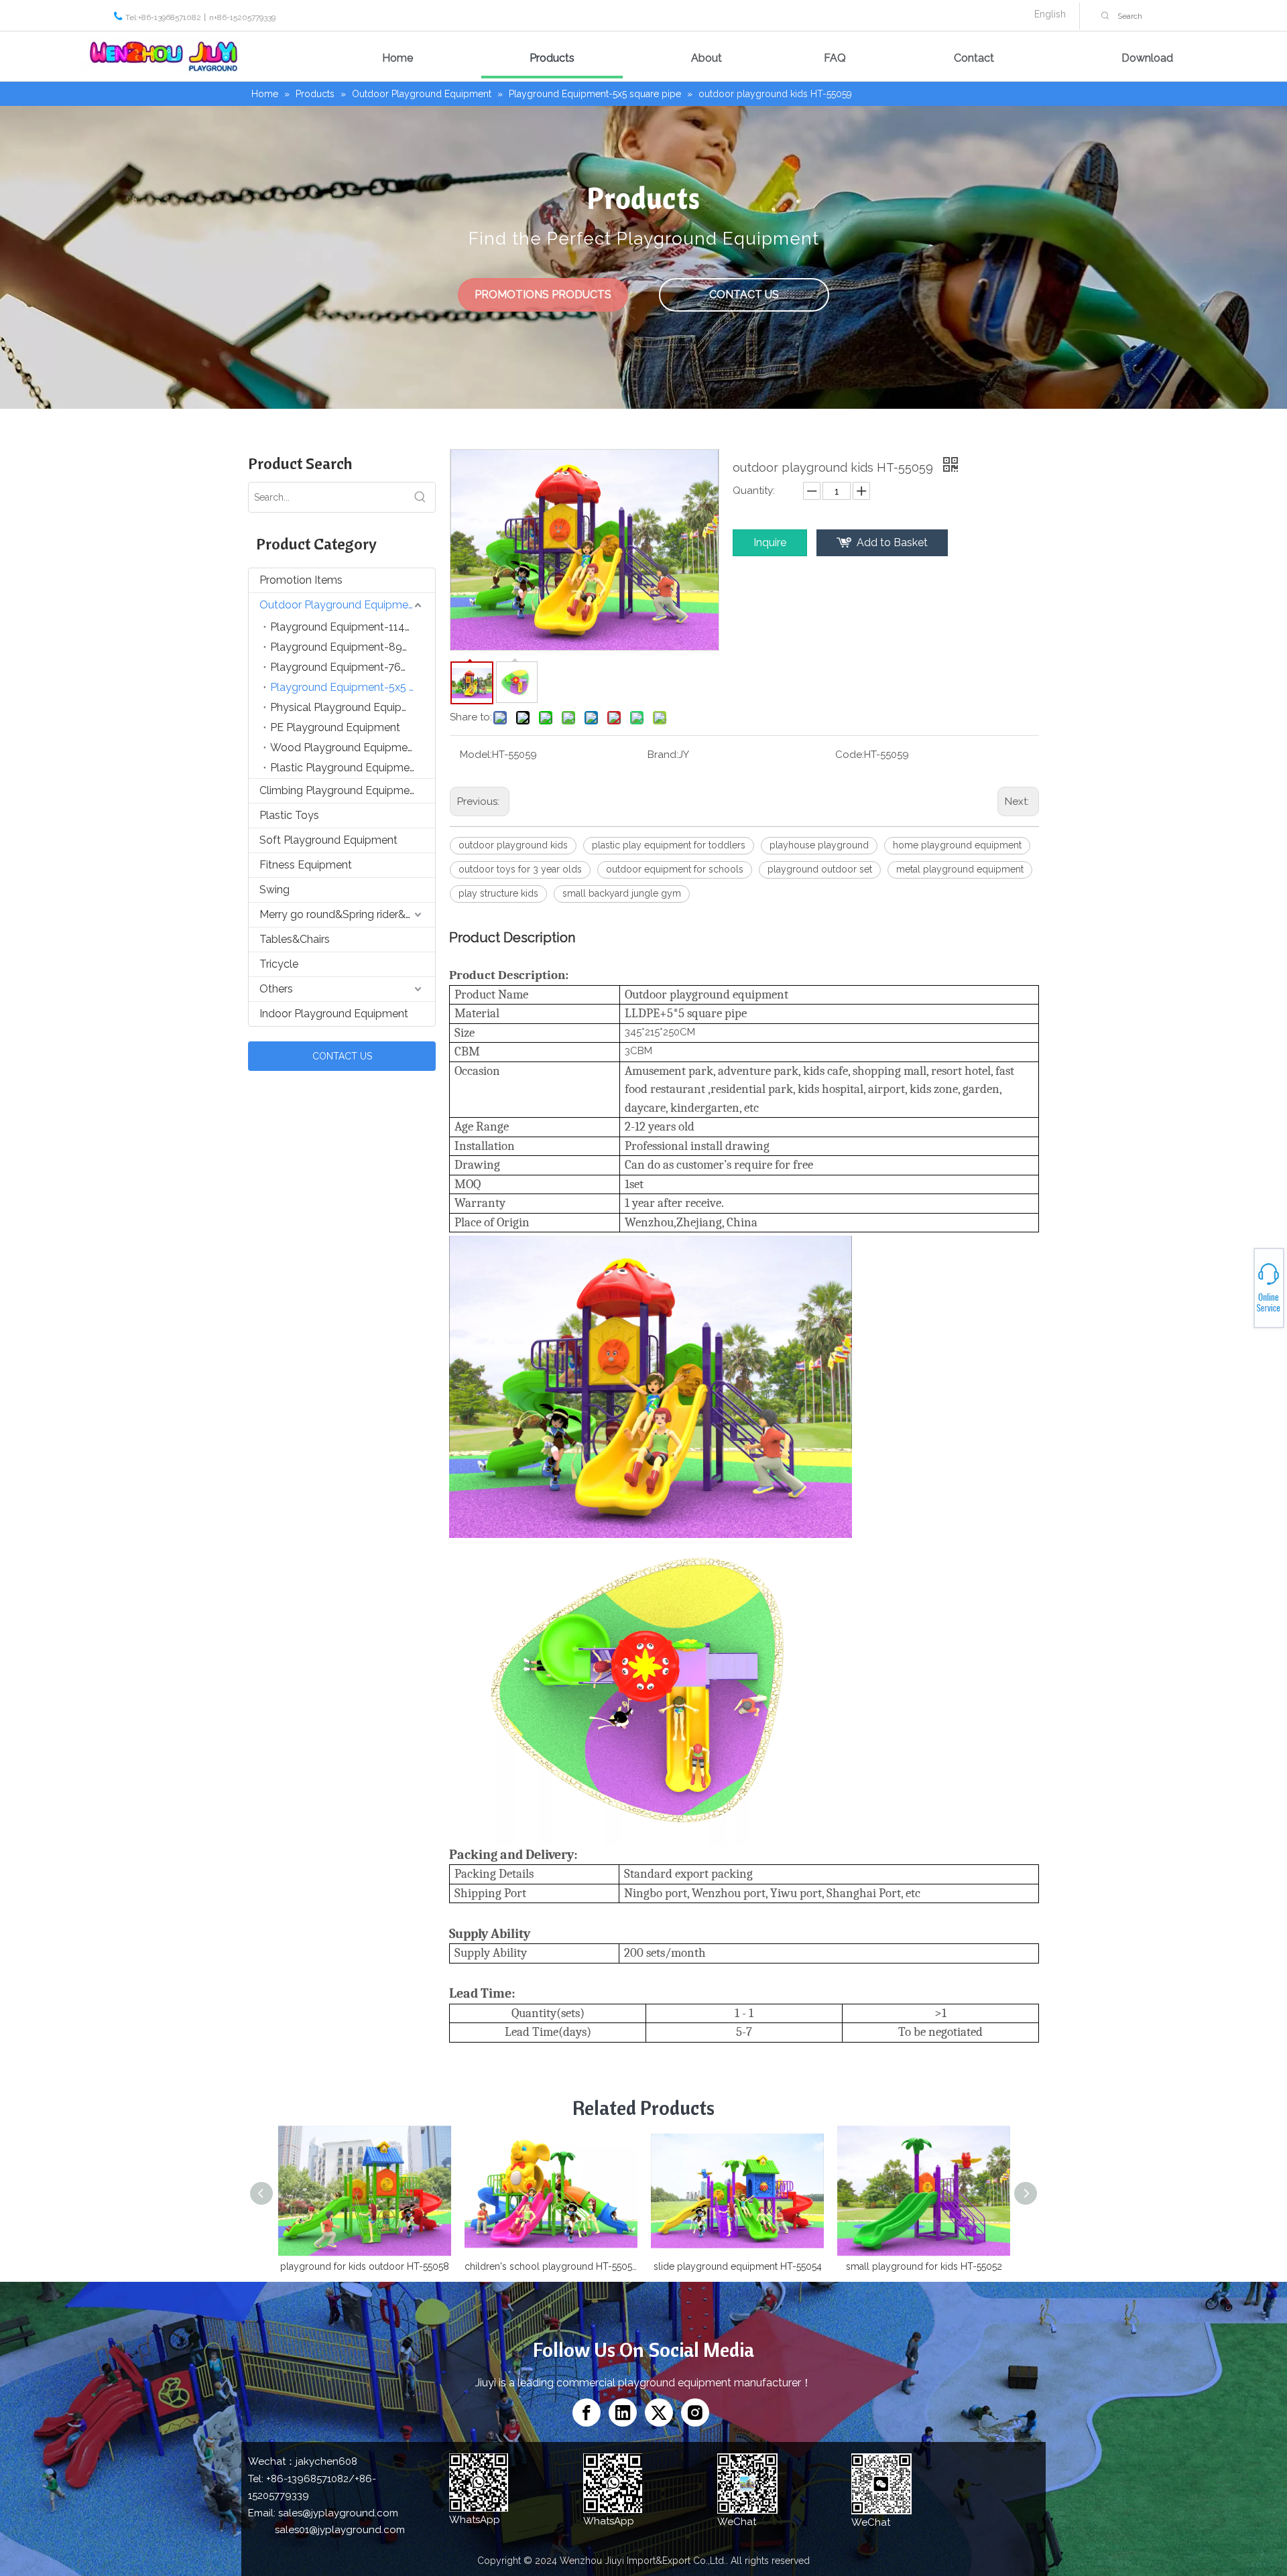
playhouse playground (819, 845)
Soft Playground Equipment (328, 840)
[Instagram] (695, 2412)
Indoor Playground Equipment (334, 1014)
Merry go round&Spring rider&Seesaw (347, 914)
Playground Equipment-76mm (346, 667)
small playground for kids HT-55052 (924, 2266)
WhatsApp (1239, 1283)
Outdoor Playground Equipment (339, 605)
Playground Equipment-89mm (346, 647)
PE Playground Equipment (335, 727)
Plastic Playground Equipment (345, 768)
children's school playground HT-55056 (551, 2266)
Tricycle (279, 964)
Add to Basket (892, 542)
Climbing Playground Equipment (340, 790)
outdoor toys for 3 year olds (520, 869)
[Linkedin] (623, 2412)
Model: (476, 755)
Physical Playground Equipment (349, 707)
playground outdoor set (820, 869)
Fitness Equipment (306, 865)
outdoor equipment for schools (675, 869)
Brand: (663, 755)
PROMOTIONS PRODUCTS (543, 295)
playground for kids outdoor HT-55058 (365, 2266)
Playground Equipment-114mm (348, 627)
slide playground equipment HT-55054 (738, 2266)
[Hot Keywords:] (1105, 16)
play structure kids (498, 893)
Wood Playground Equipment (344, 748)
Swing (274, 890)
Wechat (1238, 1290)
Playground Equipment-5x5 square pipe (353, 687)
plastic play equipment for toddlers (669, 845)
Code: (850, 755)
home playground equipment (957, 845)
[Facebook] (587, 2412)
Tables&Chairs (295, 939)
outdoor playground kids (513, 845)
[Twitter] (659, 2412)
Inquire (770, 542)
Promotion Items (301, 580)
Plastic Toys (289, 815)
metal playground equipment (960, 869)
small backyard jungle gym (622, 893)
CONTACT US (744, 295)
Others (276, 989)
